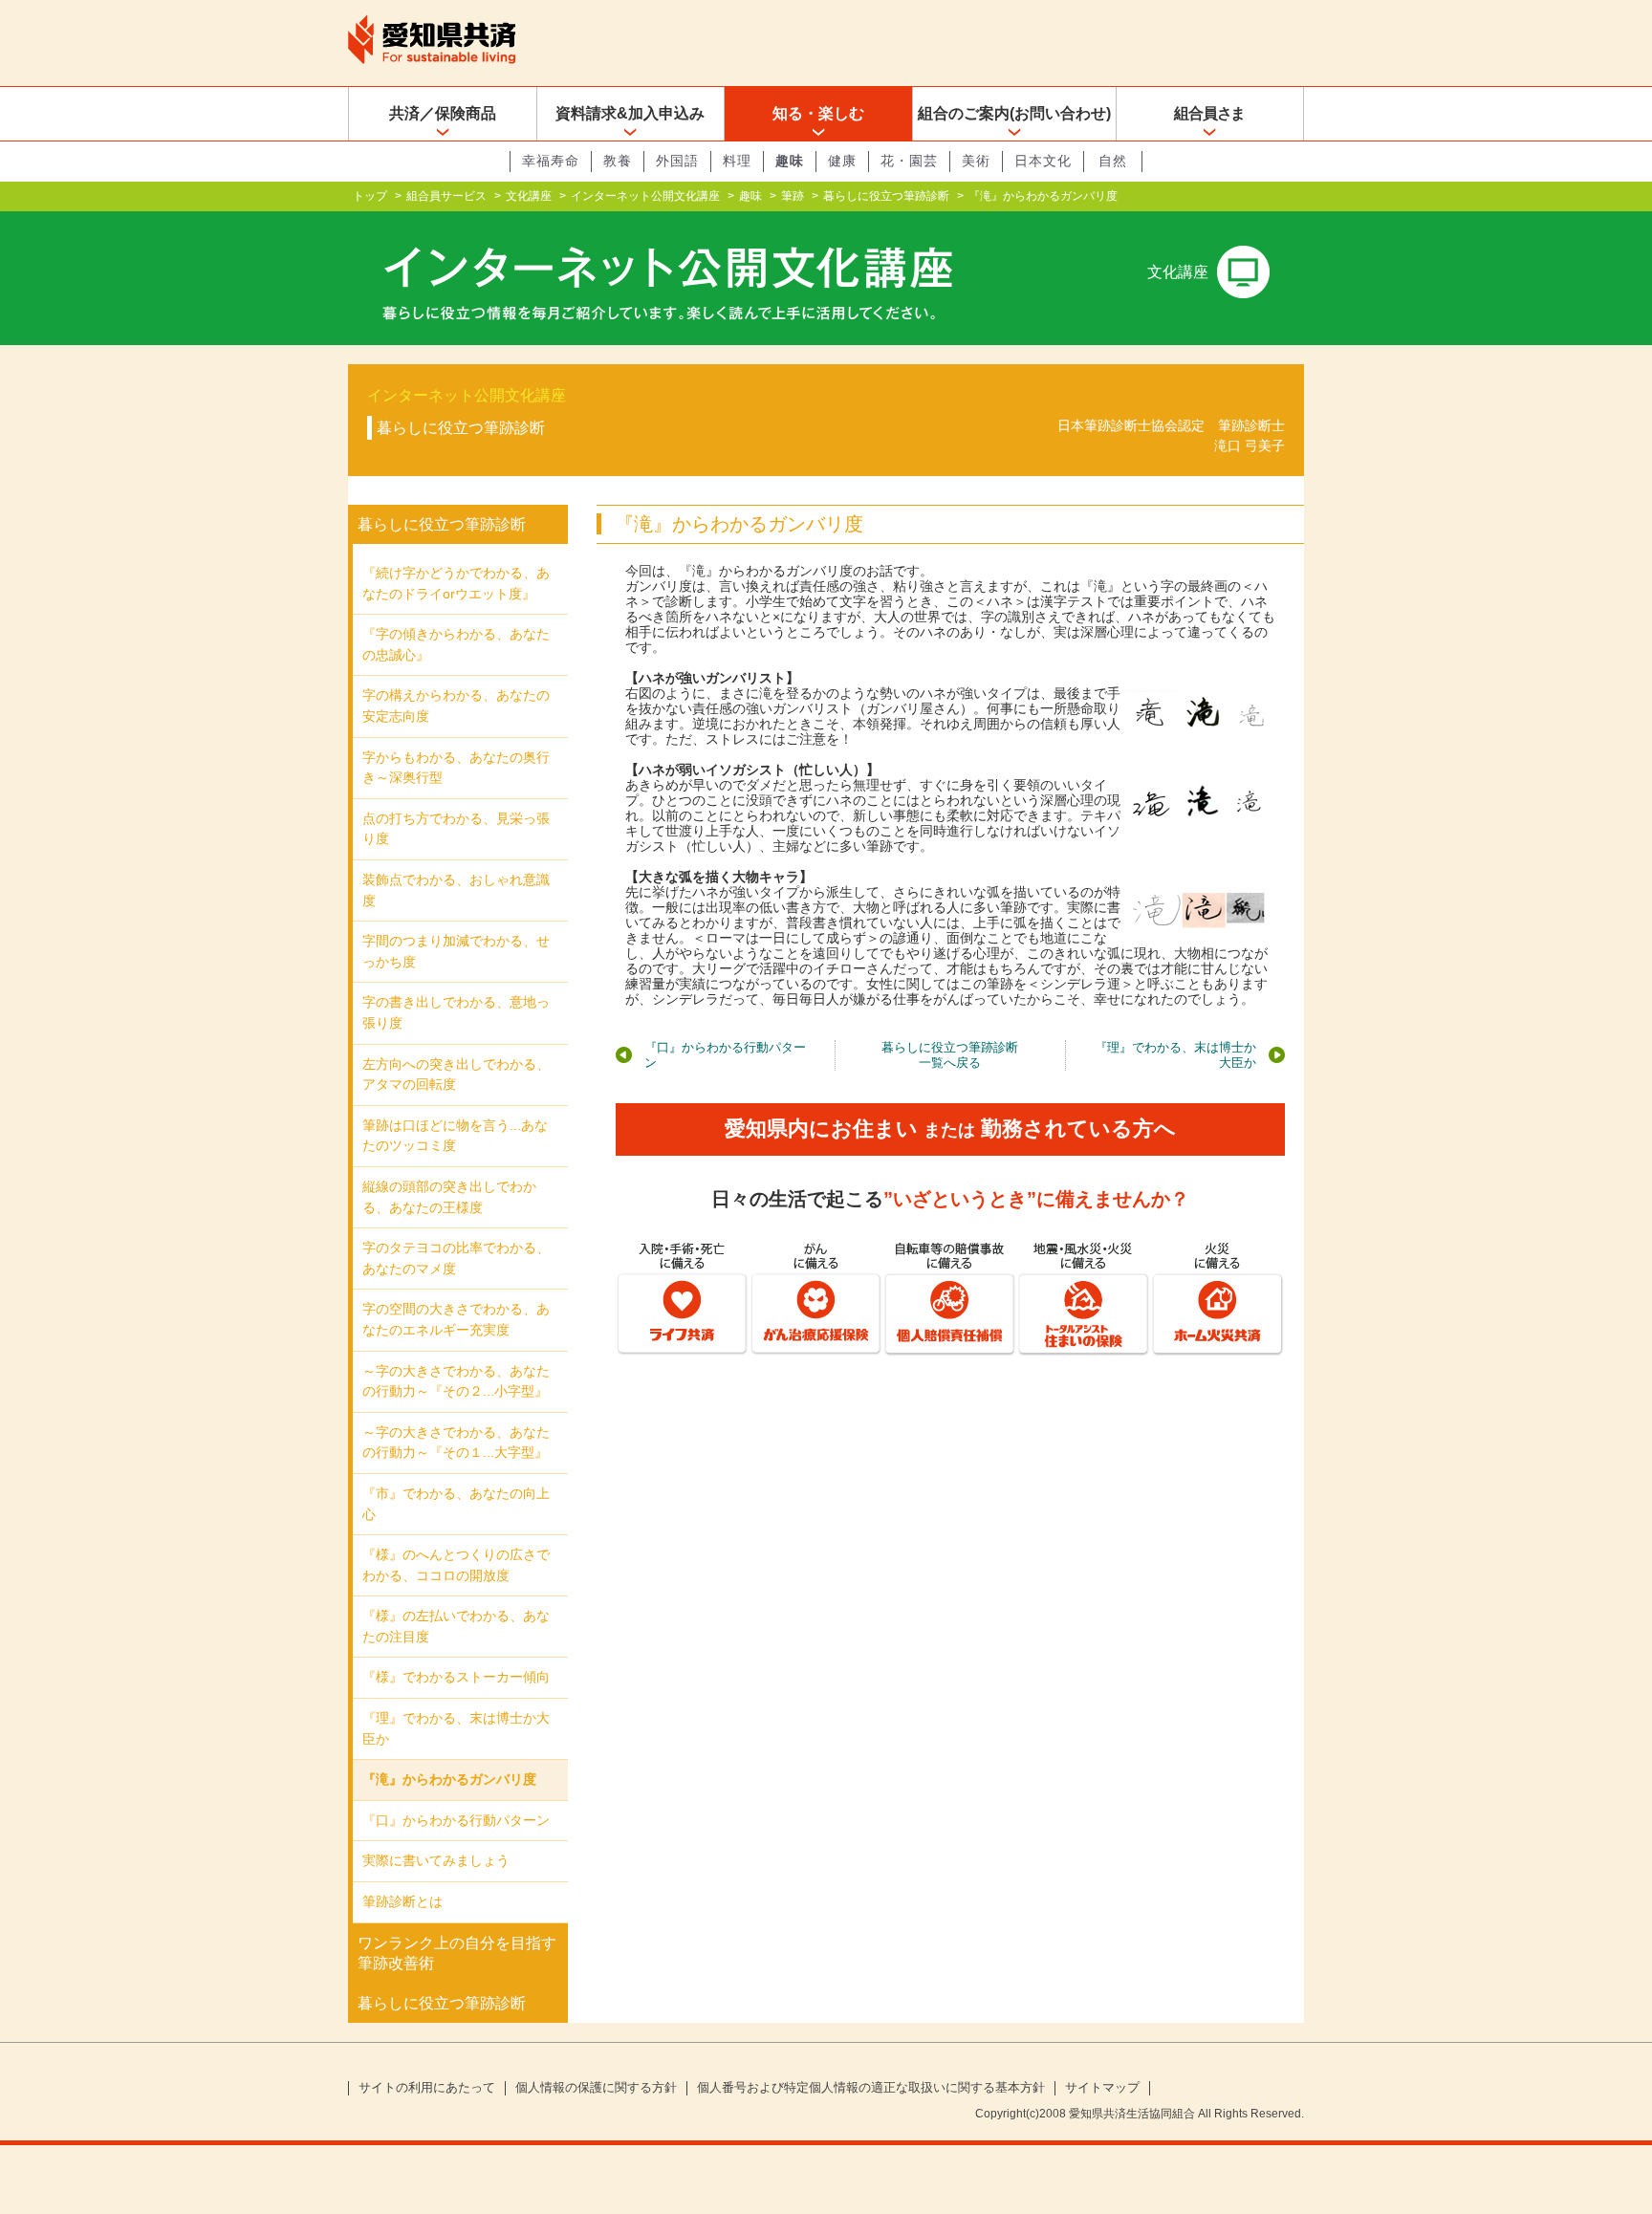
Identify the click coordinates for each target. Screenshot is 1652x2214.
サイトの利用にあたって (427, 2088)
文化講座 (529, 196)
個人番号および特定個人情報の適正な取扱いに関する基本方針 (871, 2088)
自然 (1113, 161)
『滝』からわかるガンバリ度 (449, 1779)
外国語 (677, 161)
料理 (737, 161)
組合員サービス (446, 196)
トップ (370, 196)
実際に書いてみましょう (436, 1860)
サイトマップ (1102, 2088)
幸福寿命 (551, 161)
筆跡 (793, 196)
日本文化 (1043, 161)
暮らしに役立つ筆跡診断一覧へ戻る (950, 1055)
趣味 (790, 161)
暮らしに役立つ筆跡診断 (886, 196)
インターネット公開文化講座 (645, 196)
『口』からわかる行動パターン (725, 1055)
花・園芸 (909, 161)
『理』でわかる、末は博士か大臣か (1175, 1055)
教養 (618, 161)
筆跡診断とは (402, 1901)
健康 (842, 161)
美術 (976, 161)
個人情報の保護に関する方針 (596, 2088)
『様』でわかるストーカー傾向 (456, 1677)
